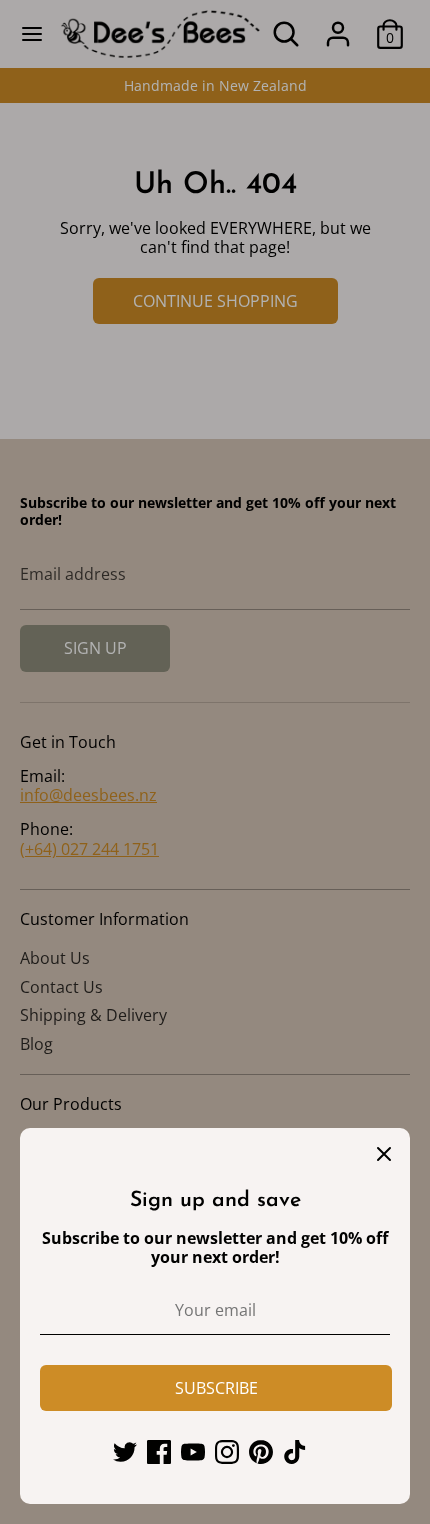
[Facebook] (159, 1452)
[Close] (384, 1154)
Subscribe (216, 1388)
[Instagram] (227, 1452)
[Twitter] (125, 1452)
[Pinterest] (261, 1452)
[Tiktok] (295, 1452)
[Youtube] (193, 1452)
